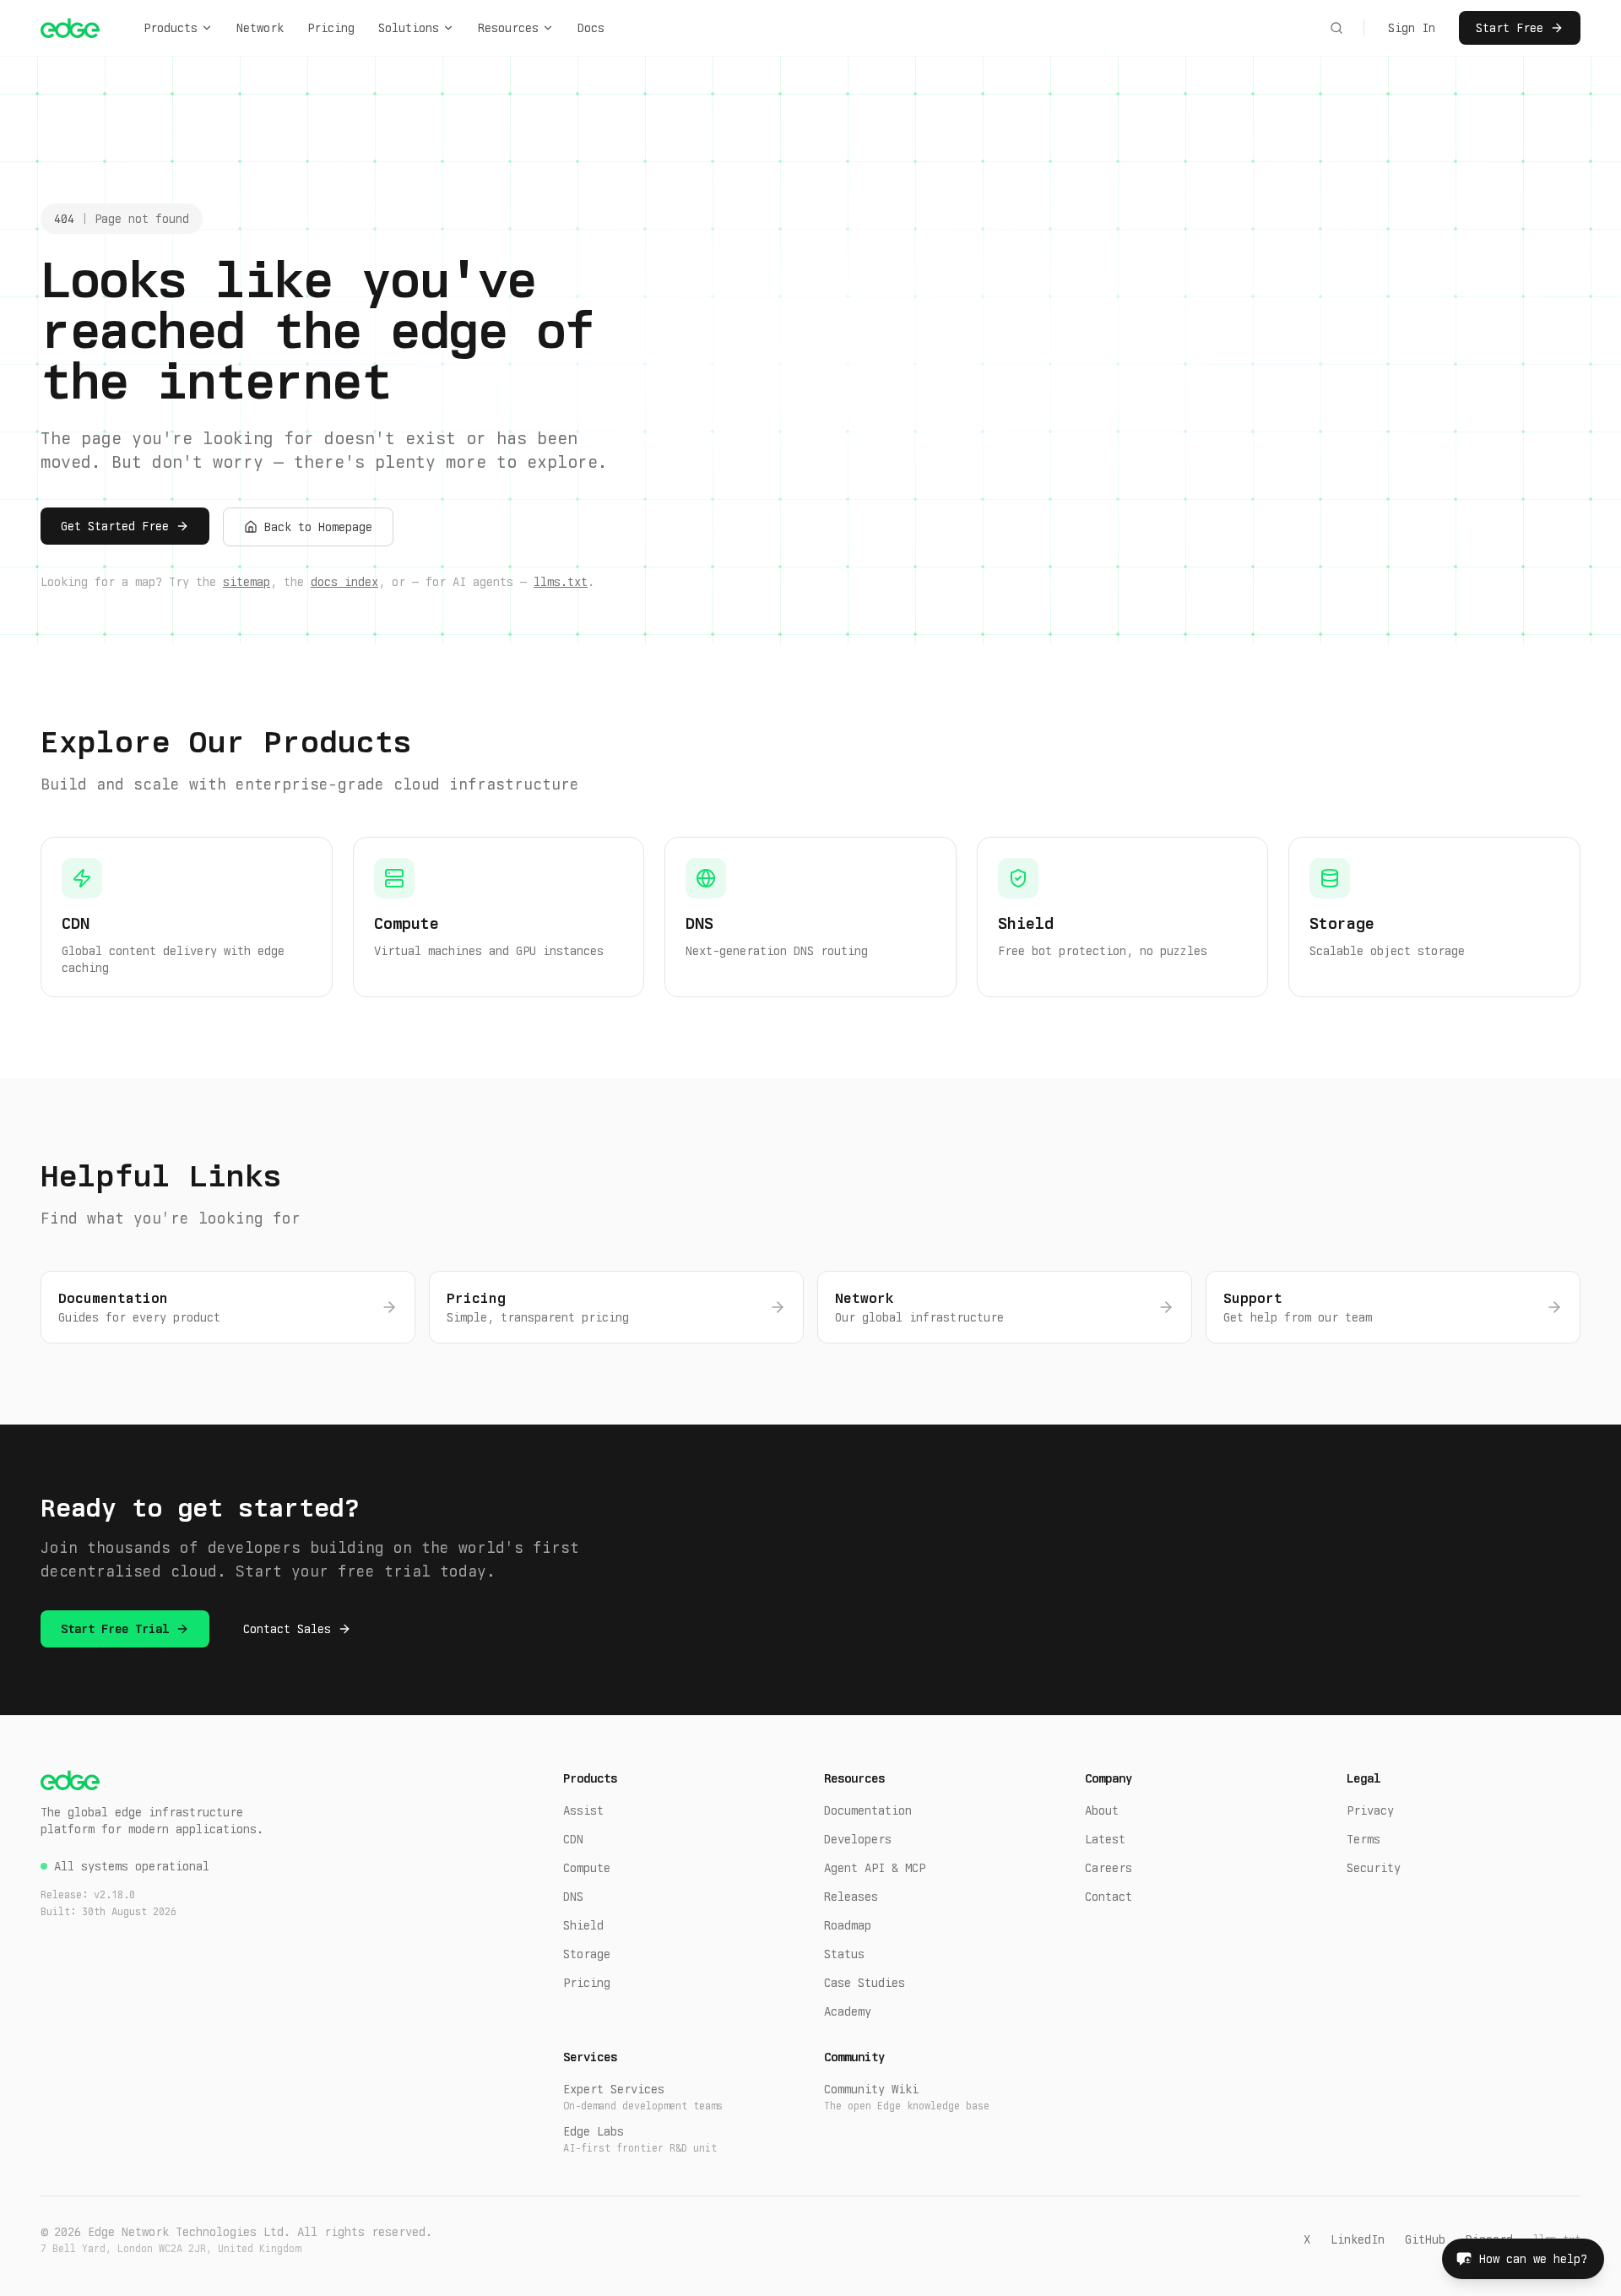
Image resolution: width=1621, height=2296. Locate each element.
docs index (344, 582)
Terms (1363, 1839)
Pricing (331, 28)
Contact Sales (287, 1629)
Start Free (1510, 28)
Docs (591, 28)
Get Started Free (115, 526)
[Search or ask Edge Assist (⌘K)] (1336, 28)
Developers (858, 1839)
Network (260, 28)
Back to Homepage (318, 527)
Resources (508, 28)
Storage (587, 1954)
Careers (1109, 1868)
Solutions (409, 28)
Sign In (1412, 28)
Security (1374, 1868)
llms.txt (561, 582)
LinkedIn (1358, 2239)
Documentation (868, 1810)
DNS (573, 1897)
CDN (573, 1839)
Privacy (1370, 1810)
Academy (848, 2011)
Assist (583, 1810)
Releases (851, 1897)
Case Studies (865, 1983)
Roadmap (848, 1925)
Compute (587, 1868)
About (1102, 1810)
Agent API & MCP (875, 1868)
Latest (1105, 1839)
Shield (583, 1925)
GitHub (1425, 2239)
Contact (1109, 1897)
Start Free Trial (115, 1629)
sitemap (247, 582)
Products (171, 28)
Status (844, 1954)
